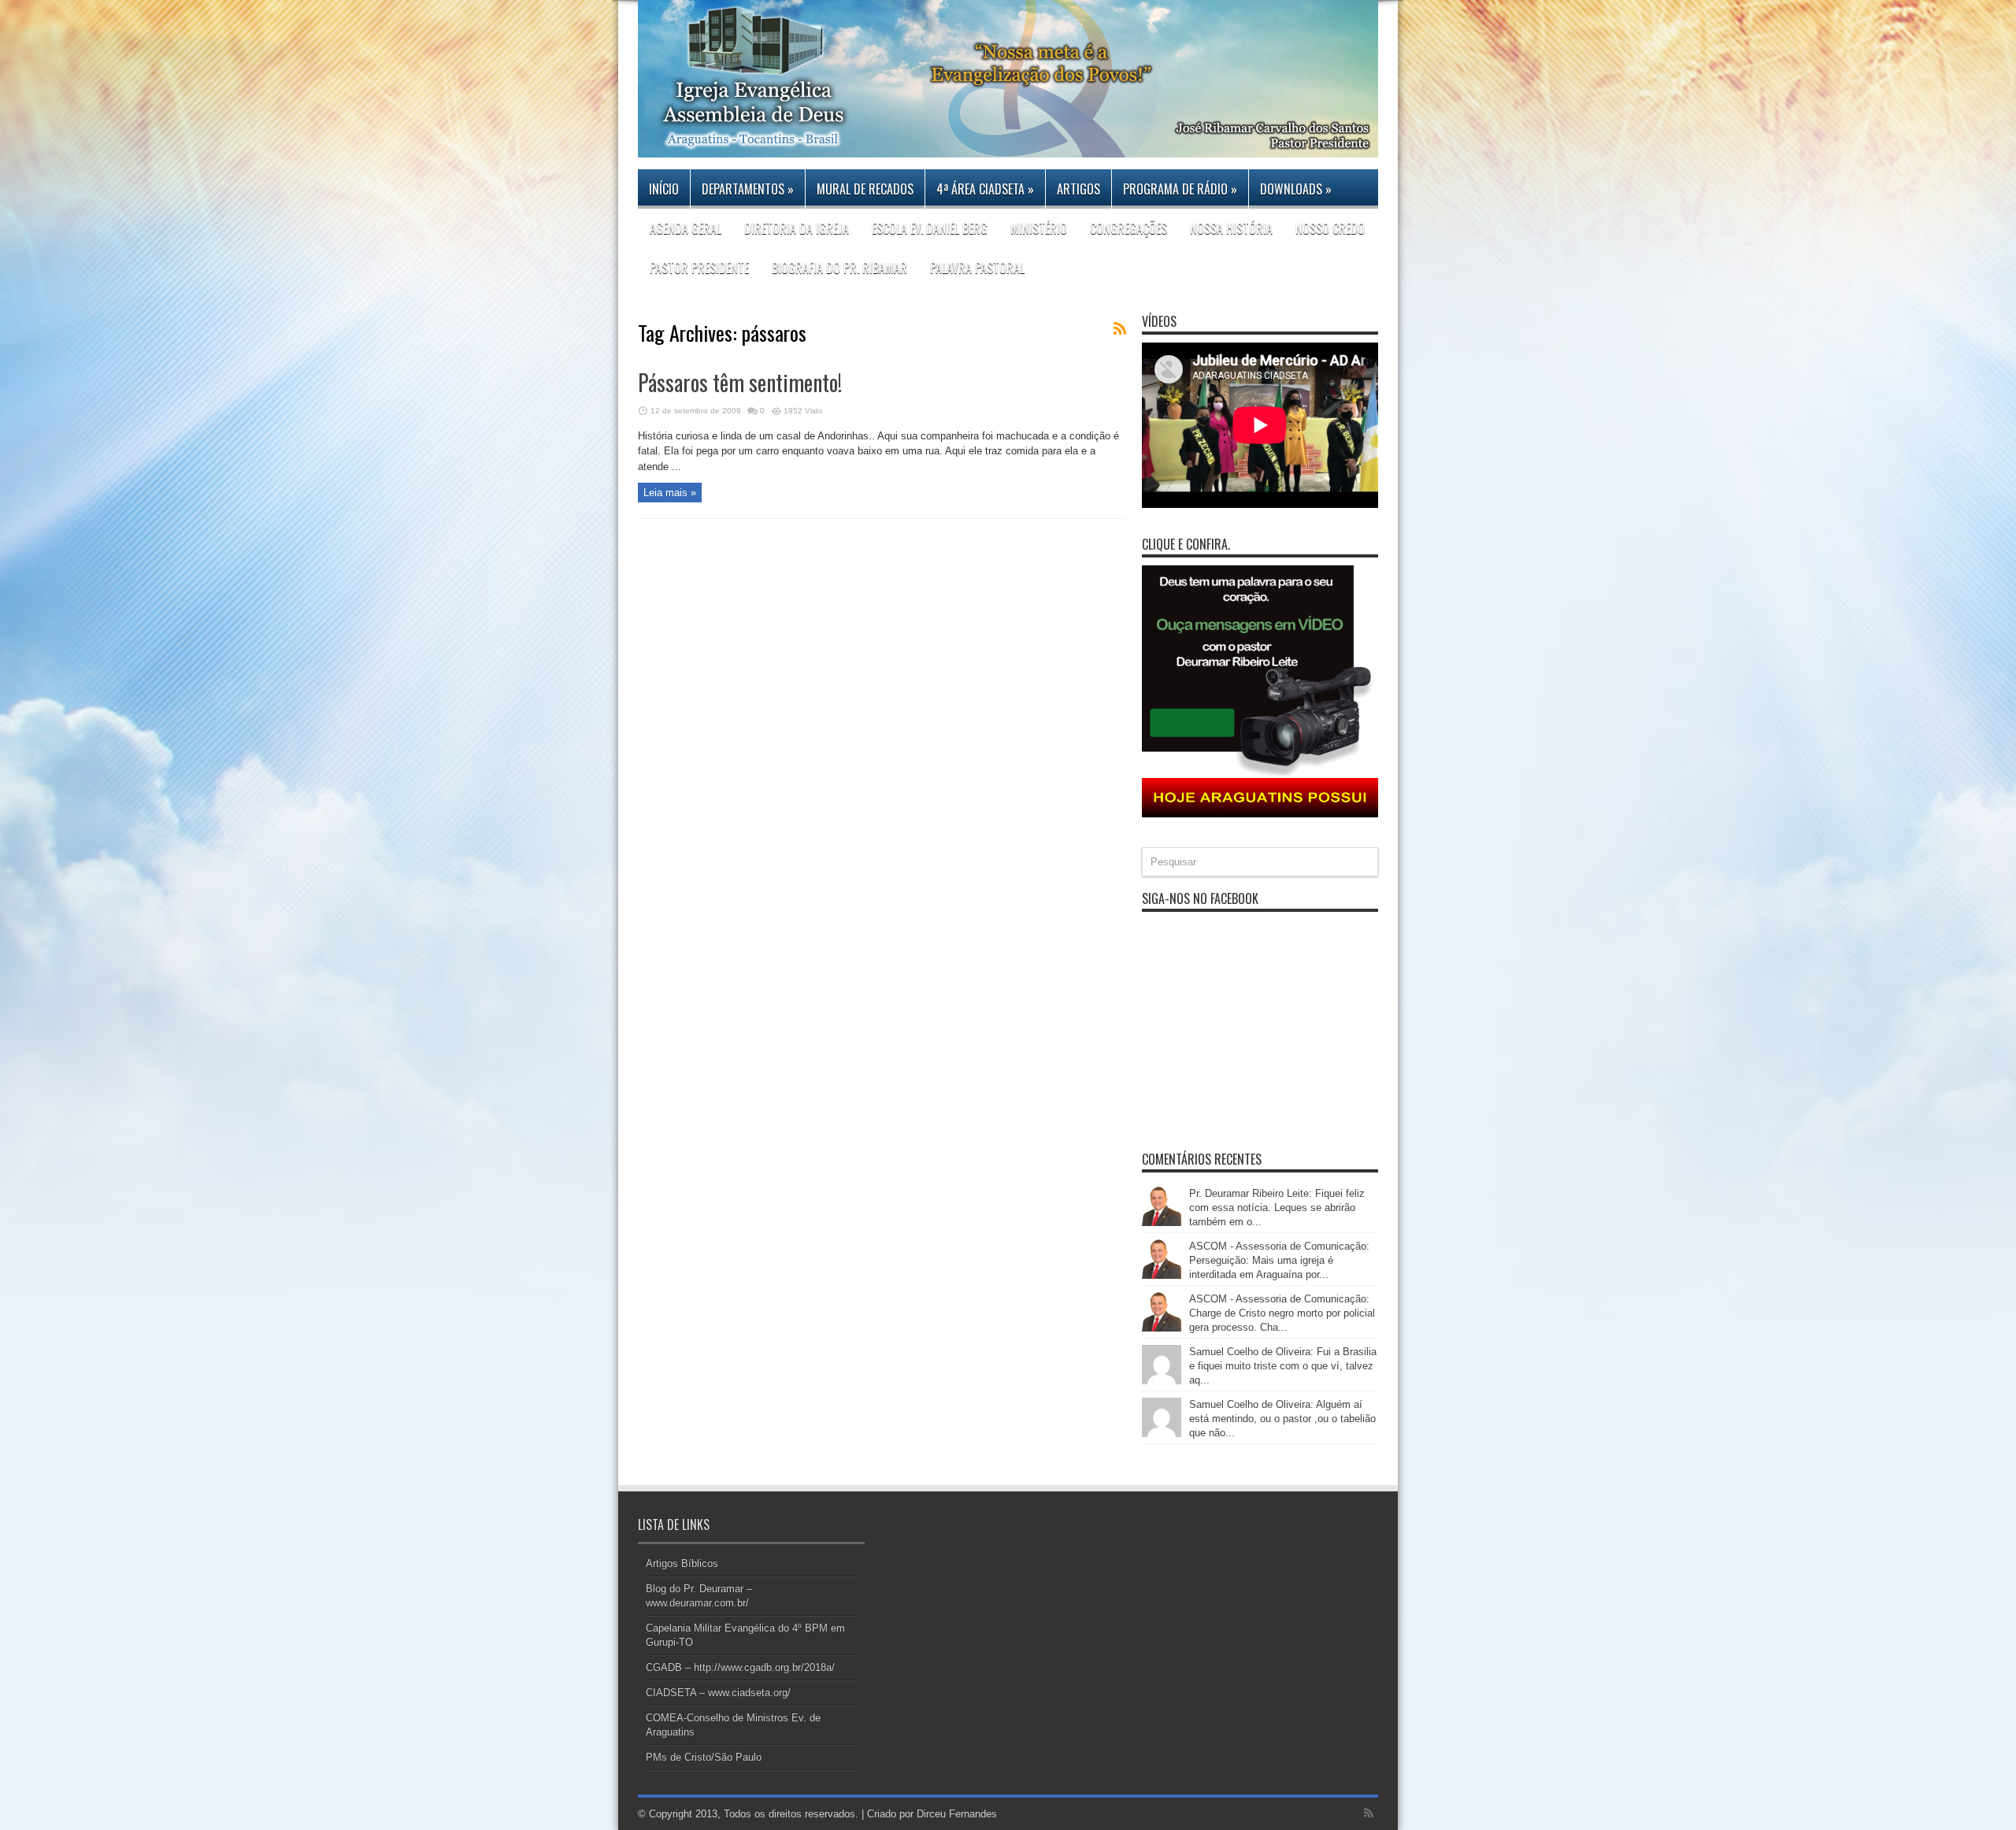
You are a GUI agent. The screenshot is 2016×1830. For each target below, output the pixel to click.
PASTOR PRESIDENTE (699, 268)
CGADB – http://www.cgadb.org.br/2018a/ (740, 1667)
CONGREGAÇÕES (1128, 228)
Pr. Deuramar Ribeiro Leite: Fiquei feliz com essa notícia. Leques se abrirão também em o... (1277, 1208)
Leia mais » (670, 493)
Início (664, 189)
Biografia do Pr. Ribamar (839, 268)
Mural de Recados (865, 189)
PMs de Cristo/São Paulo (704, 1757)
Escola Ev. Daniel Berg (930, 228)
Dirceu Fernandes (957, 1814)
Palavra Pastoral (977, 268)
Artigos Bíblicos (682, 1563)
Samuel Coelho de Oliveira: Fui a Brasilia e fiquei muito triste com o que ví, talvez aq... (1283, 1366)
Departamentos (748, 189)
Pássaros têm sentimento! (740, 382)
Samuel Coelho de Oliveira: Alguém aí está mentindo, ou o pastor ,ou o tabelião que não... (1282, 1419)
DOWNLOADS (1296, 189)
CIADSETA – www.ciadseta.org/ (718, 1693)
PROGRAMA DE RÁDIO (1180, 189)
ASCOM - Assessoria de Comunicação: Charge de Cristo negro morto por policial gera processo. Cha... (1282, 1313)
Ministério (1039, 228)
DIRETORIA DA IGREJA (797, 228)
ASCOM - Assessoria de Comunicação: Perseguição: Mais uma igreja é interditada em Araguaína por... (1279, 1260)
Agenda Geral (686, 228)
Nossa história (1231, 228)
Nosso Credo (1330, 228)
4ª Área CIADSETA (985, 189)
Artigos (1078, 189)
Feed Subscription (1120, 328)
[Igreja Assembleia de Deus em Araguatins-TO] (1008, 146)
